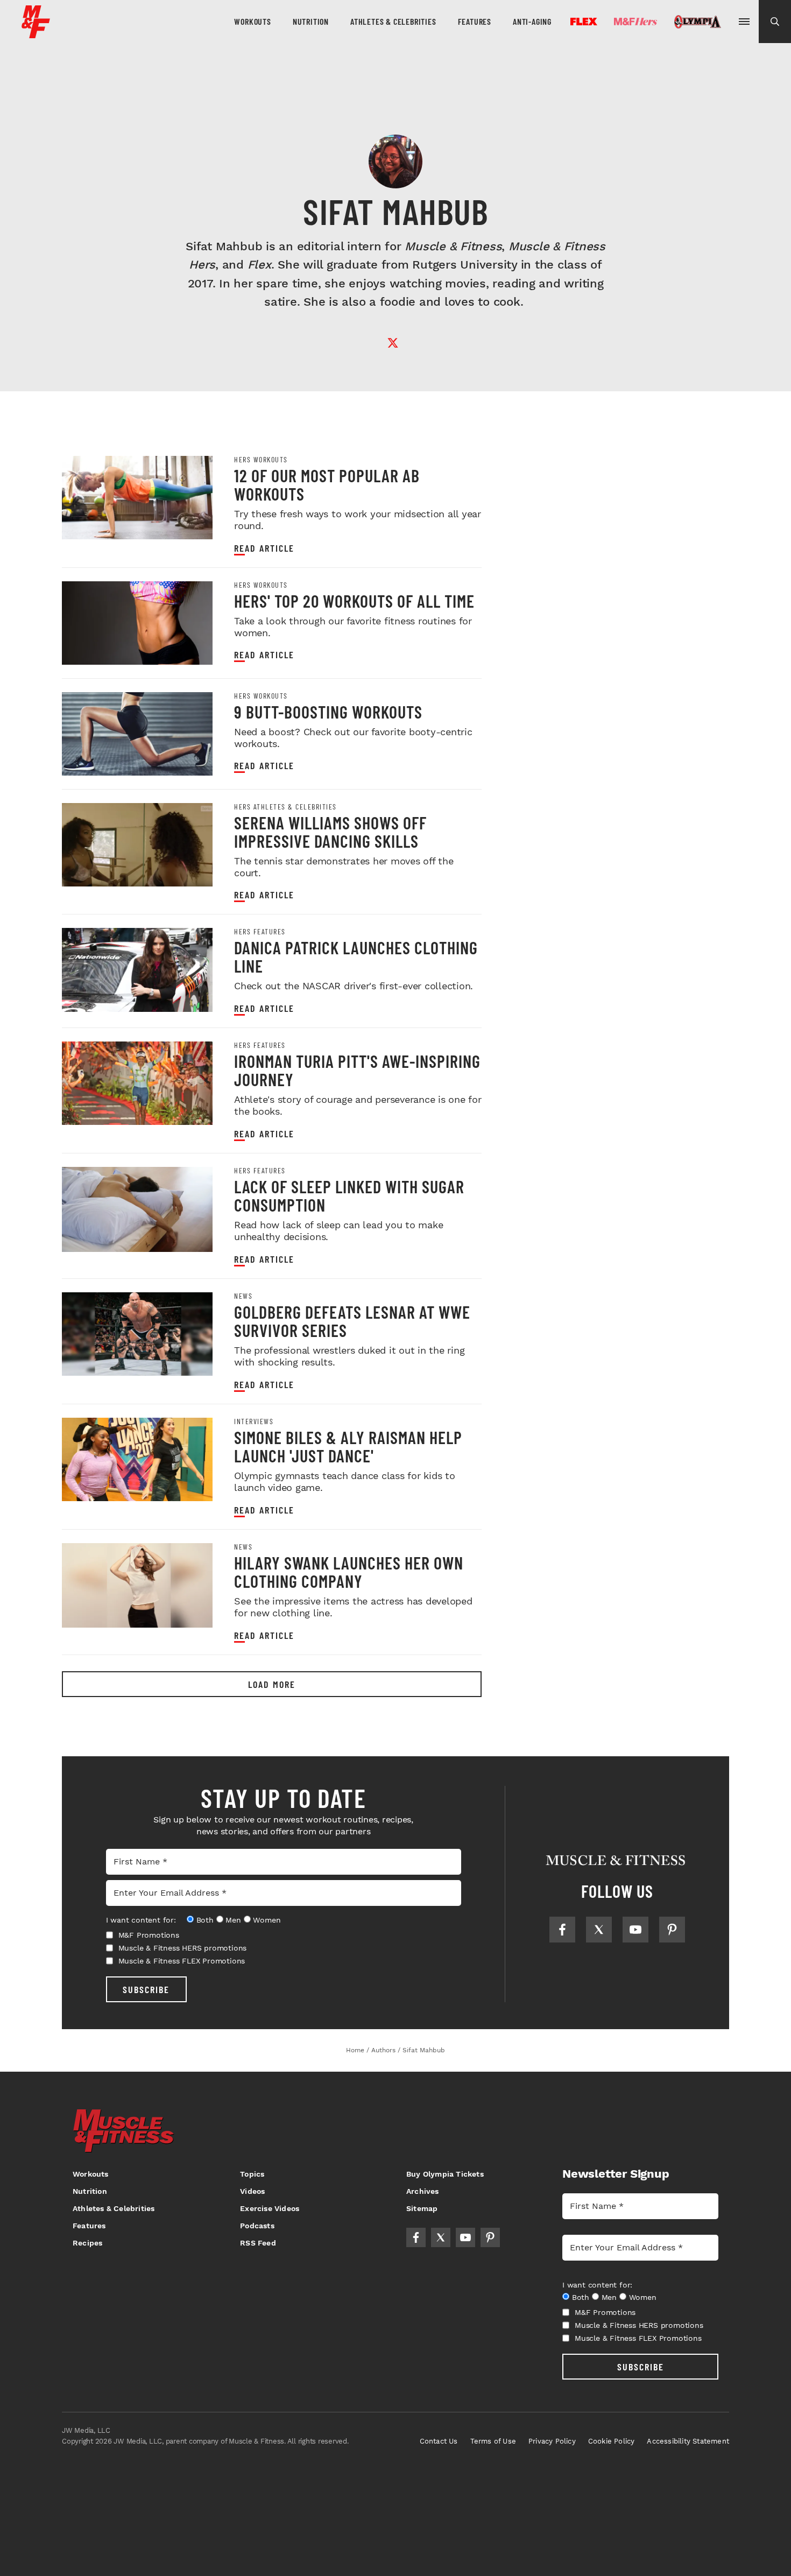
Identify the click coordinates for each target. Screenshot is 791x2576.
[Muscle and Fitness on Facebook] (562, 1930)
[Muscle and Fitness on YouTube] (635, 1930)
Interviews (254, 1421)
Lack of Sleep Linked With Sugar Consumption (349, 1195)
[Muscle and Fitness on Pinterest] (672, 1930)
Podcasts (257, 2226)
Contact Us (439, 2441)
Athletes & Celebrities (393, 21)
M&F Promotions (149, 1935)
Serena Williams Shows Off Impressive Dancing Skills (330, 832)
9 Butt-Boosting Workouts (328, 712)
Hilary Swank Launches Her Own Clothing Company (349, 1572)
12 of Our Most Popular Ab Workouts (327, 484)
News (243, 1296)
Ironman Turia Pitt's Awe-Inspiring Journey (357, 1070)
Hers (635, 22)
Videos (252, 2191)
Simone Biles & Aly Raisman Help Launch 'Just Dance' (348, 1446)
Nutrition (311, 21)
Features (475, 21)
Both (205, 1920)
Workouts (252, 21)
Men (233, 1920)
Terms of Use (493, 2441)
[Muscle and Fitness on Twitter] (599, 1930)
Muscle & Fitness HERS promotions (183, 1948)
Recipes (87, 2243)
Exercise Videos (270, 2208)
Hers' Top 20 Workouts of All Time (354, 601)
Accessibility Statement (688, 2441)
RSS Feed (258, 2243)
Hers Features (260, 932)
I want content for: (141, 1920)
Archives (423, 2191)
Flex (584, 22)
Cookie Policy (612, 2441)
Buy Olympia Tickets (445, 2174)
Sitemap (422, 2208)
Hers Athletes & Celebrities (285, 807)
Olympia (697, 22)
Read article (264, 548)
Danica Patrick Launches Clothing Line (356, 956)
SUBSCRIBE (146, 1989)
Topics (252, 2174)
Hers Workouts (261, 460)
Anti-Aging (532, 21)
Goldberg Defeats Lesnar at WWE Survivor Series (352, 1321)
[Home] (36, 34)
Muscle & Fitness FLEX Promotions (182, 1961)
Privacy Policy (552, 2441)
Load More (272, 1684)
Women (267, 1920)
